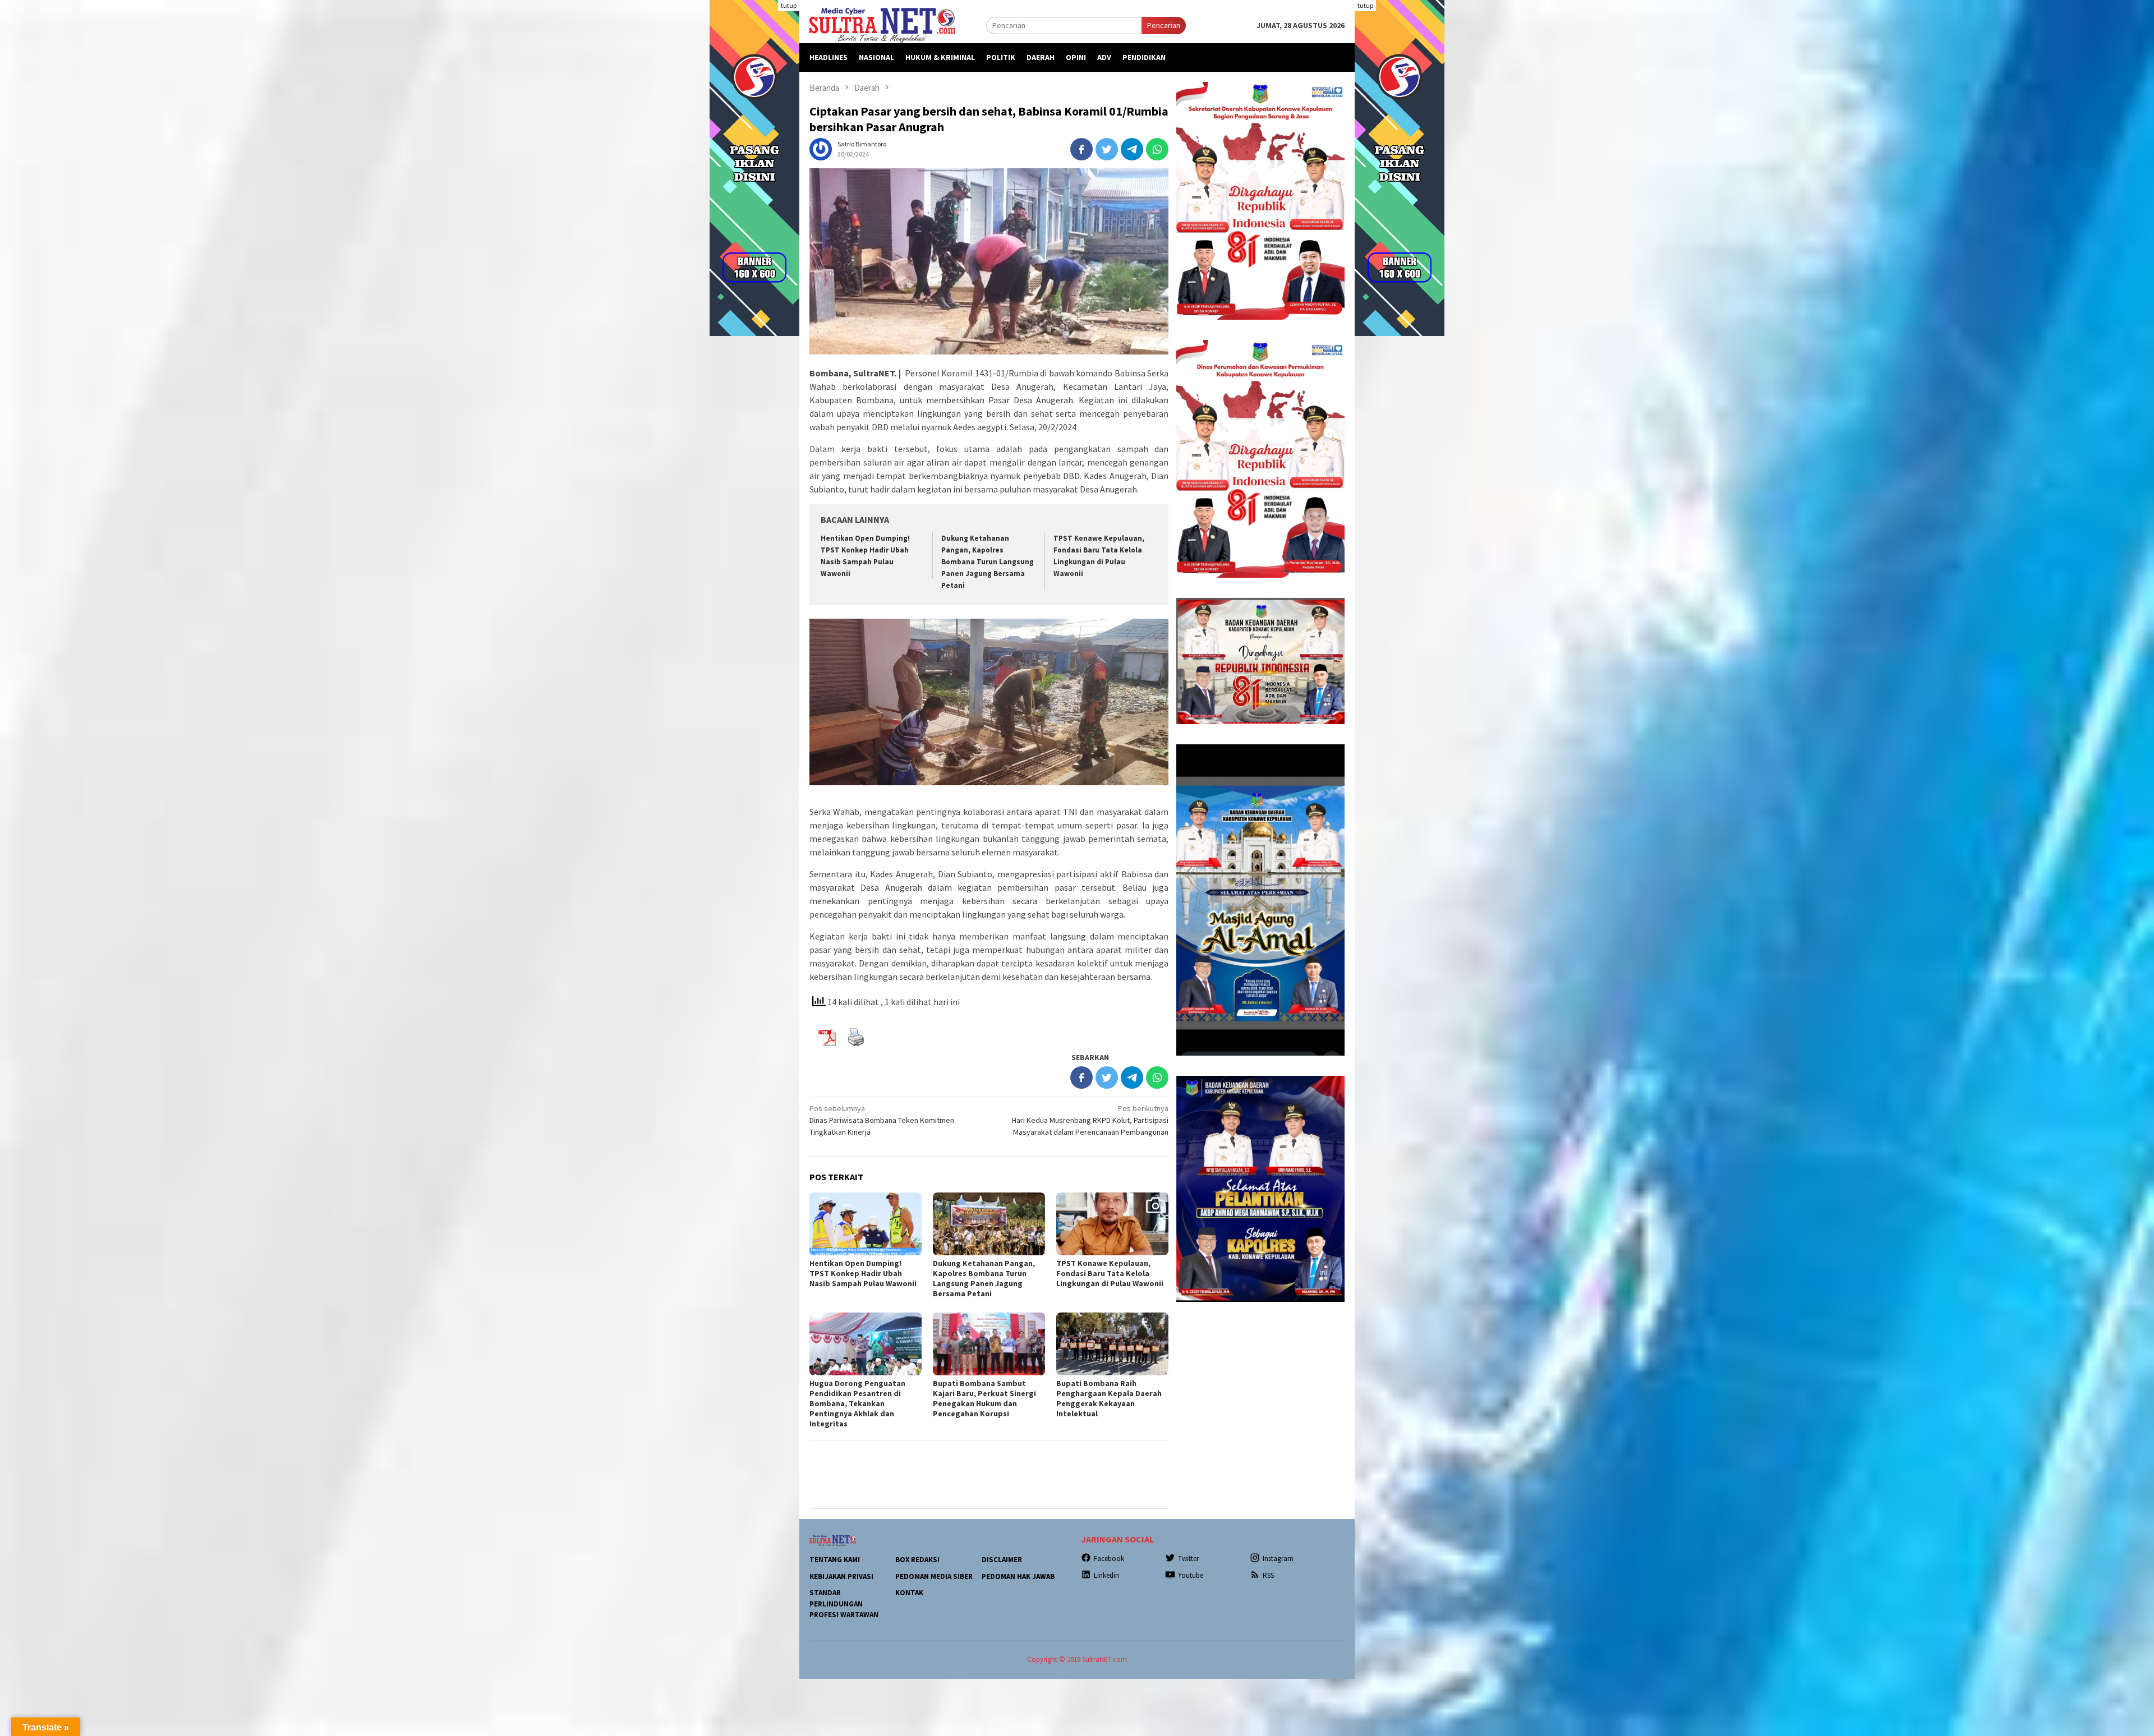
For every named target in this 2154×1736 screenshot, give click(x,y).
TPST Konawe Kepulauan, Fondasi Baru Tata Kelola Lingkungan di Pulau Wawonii (1111, 1273)
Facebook (1109, 1558)
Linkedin (1106, 1575)
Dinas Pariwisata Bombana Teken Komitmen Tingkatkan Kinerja (882, 1120)
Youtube (1191, 1575)
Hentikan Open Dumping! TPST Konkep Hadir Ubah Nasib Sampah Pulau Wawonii (863, 1273)
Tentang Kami (835, 1560)
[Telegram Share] (1132, 149)
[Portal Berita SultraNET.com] (882, 25)
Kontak (909, 1593)
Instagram (1278, 1558)
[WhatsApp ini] (1157, 149)
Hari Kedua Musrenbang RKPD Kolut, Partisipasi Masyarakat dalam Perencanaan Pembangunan (1090, 1120)
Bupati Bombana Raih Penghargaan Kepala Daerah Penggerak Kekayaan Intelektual (1109, 1398)
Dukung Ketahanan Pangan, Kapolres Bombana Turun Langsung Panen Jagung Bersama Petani (988, 562)
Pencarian (1164, 25)
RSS (1268, 1575)
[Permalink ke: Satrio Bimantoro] (821, 148)
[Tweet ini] (1107, 149)
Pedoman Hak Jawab (1018, 1576)
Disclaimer (1002, 1560)
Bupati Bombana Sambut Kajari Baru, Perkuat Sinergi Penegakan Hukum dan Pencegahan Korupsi (984, 1398)
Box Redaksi (917, 1560)
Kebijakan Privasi (841, 1576)
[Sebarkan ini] (1081, 149)
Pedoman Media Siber (934, 1576)
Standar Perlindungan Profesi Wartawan (844, 1604)
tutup (789, 5)
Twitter (1188, 1558)
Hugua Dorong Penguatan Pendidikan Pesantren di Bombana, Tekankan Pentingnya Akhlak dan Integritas (857, 1403)
